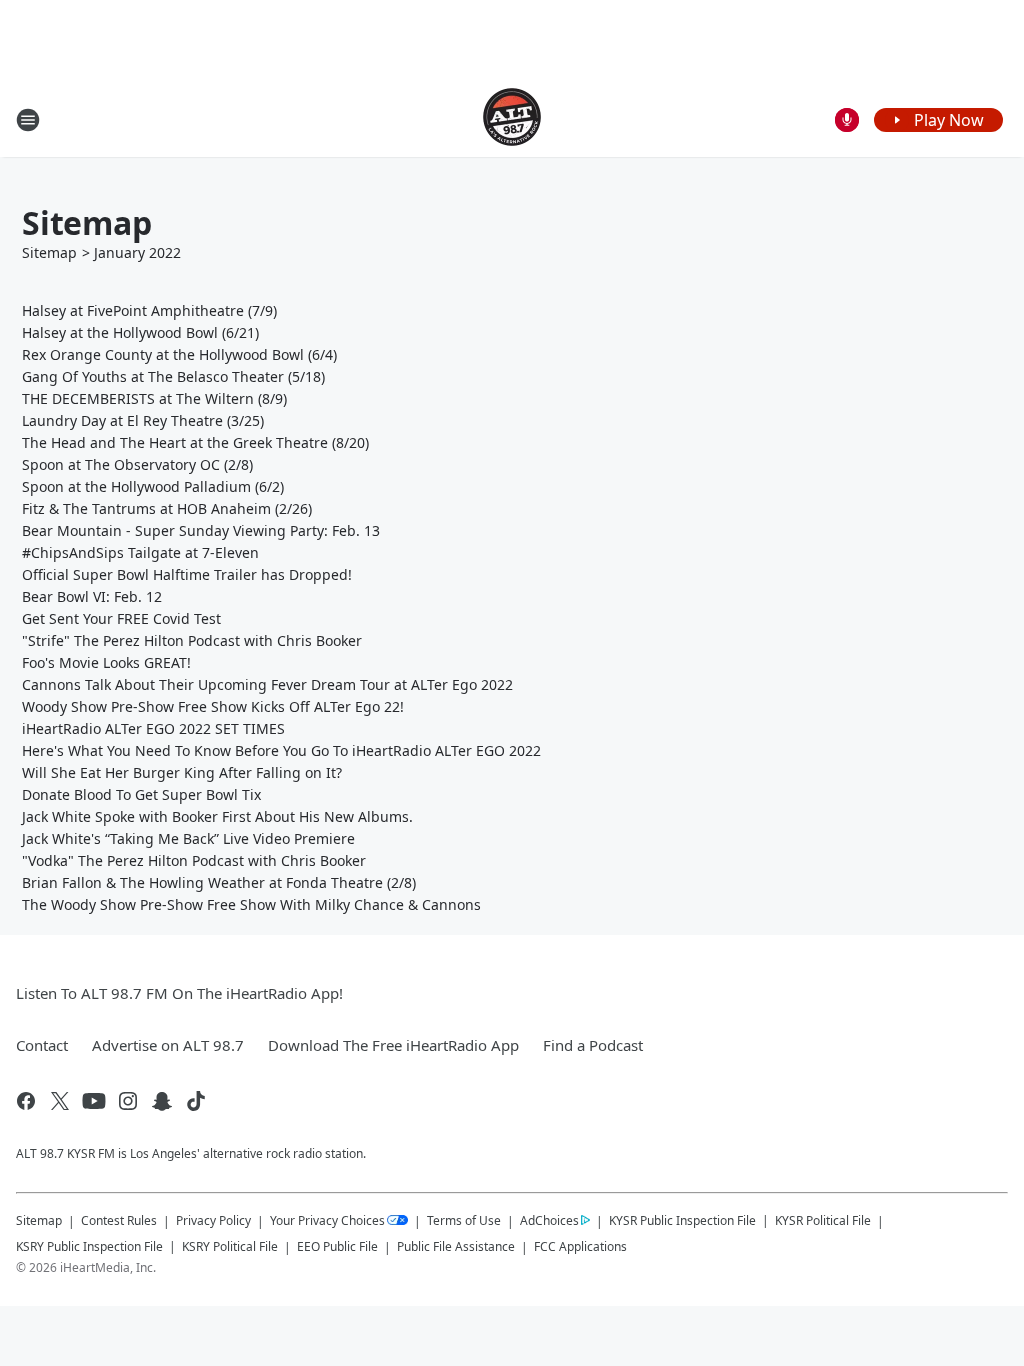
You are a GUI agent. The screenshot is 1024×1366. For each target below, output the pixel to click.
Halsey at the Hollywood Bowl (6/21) (140, 332)
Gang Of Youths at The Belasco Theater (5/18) (173, 376)
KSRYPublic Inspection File (89, 1246)
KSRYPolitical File (230, 1246)
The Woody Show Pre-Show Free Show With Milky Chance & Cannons (251, 904)
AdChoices (549, 1220)
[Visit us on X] (60, 1101)
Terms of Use (464, 1220)
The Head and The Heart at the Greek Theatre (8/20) (195, 442)
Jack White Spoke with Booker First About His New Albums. (217, 816)
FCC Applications (580, 1246)
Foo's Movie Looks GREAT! (106, 662)
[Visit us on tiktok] (196, 1101)
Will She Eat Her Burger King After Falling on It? (182, 772)
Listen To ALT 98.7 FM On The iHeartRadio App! (179, 993)
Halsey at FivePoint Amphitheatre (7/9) (149, 310)
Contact (42, 1045)
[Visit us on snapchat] (162, 1101)
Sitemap (49, 252)
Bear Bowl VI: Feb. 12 (92, 596)
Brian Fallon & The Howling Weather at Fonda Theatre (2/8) (219, 882)
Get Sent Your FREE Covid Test (121, 618)
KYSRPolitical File (823, 1220)
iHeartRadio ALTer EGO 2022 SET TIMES (153, 728)
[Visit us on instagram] (128, 1101)
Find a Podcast (593, 1045)
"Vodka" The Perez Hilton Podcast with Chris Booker (194, 860)
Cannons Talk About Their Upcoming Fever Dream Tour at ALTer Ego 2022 (267, 684)
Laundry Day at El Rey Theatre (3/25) (143, 420)
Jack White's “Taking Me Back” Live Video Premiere (188, 838)
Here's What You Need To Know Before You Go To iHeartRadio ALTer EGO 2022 (281, 750)
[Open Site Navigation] (28, 120)
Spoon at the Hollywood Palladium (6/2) (153, 486)
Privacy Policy (213, 1220)
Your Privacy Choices (327, 1220)
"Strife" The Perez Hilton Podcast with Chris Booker (192, 640)
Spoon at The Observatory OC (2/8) (137, 464)
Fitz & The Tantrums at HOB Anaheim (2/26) (167, 508)
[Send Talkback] (847, 120)
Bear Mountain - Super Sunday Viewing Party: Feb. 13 (201, 530)
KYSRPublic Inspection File (682, 1220)
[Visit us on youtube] (94, 1101)
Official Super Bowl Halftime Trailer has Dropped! (187, 574)
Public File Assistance (456, 1246)
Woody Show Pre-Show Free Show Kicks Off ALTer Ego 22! (213, 706)
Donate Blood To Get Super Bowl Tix (141, 794)
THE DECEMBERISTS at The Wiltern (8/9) (154, 398)
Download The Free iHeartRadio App (393, 1045)
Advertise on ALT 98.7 (168, 1045)
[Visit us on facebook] (26, 1101)
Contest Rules (119, 1220)
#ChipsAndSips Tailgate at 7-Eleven (140, 552)
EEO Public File (337, 1246)
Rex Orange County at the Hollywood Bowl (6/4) (179, 354)
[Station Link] (512, 119)
